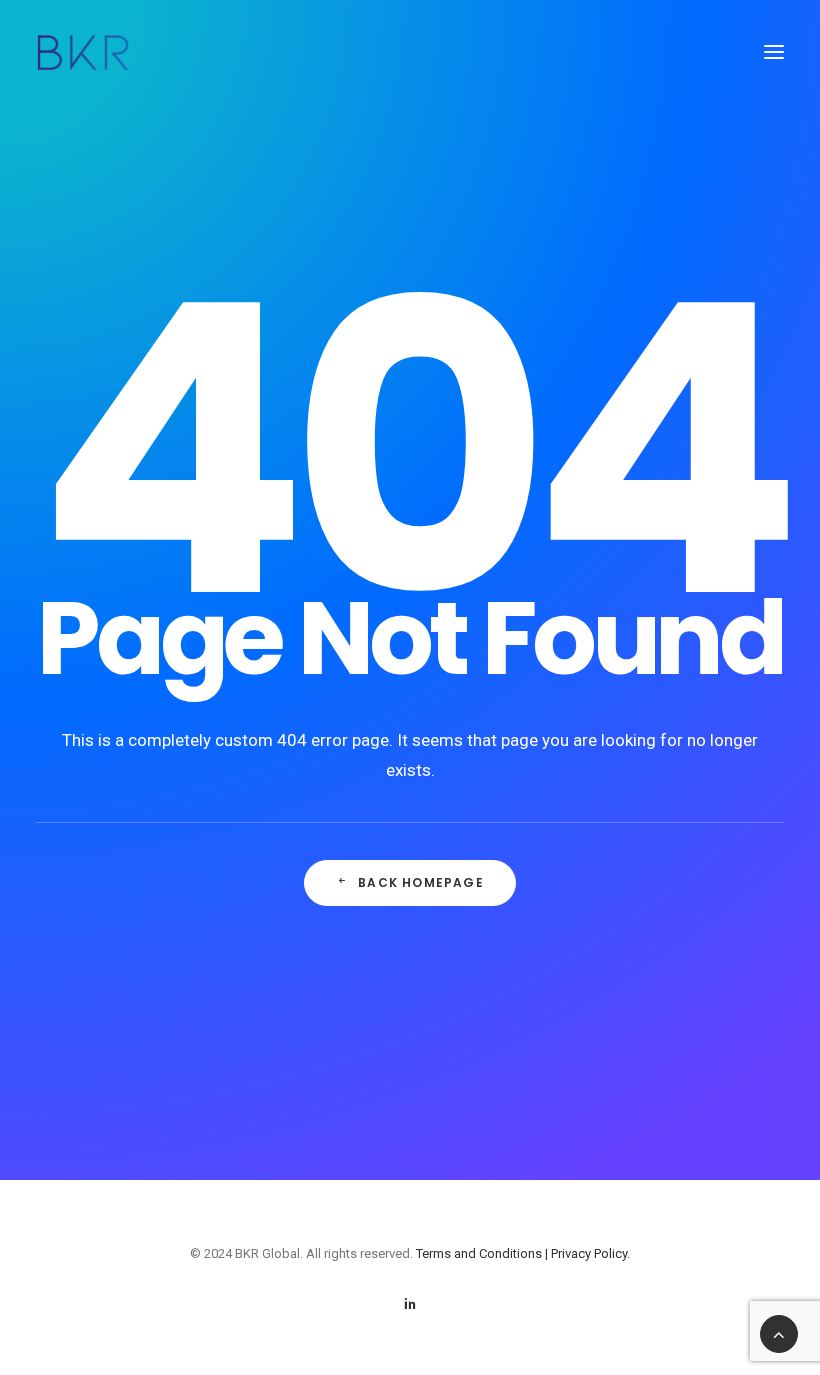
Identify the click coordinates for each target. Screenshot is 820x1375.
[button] (774, 52)
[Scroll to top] (779, 1332)
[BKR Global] (83, 52)
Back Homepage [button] (421, 882)
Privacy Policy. (590, 1253)
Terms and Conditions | (483, 1253)
